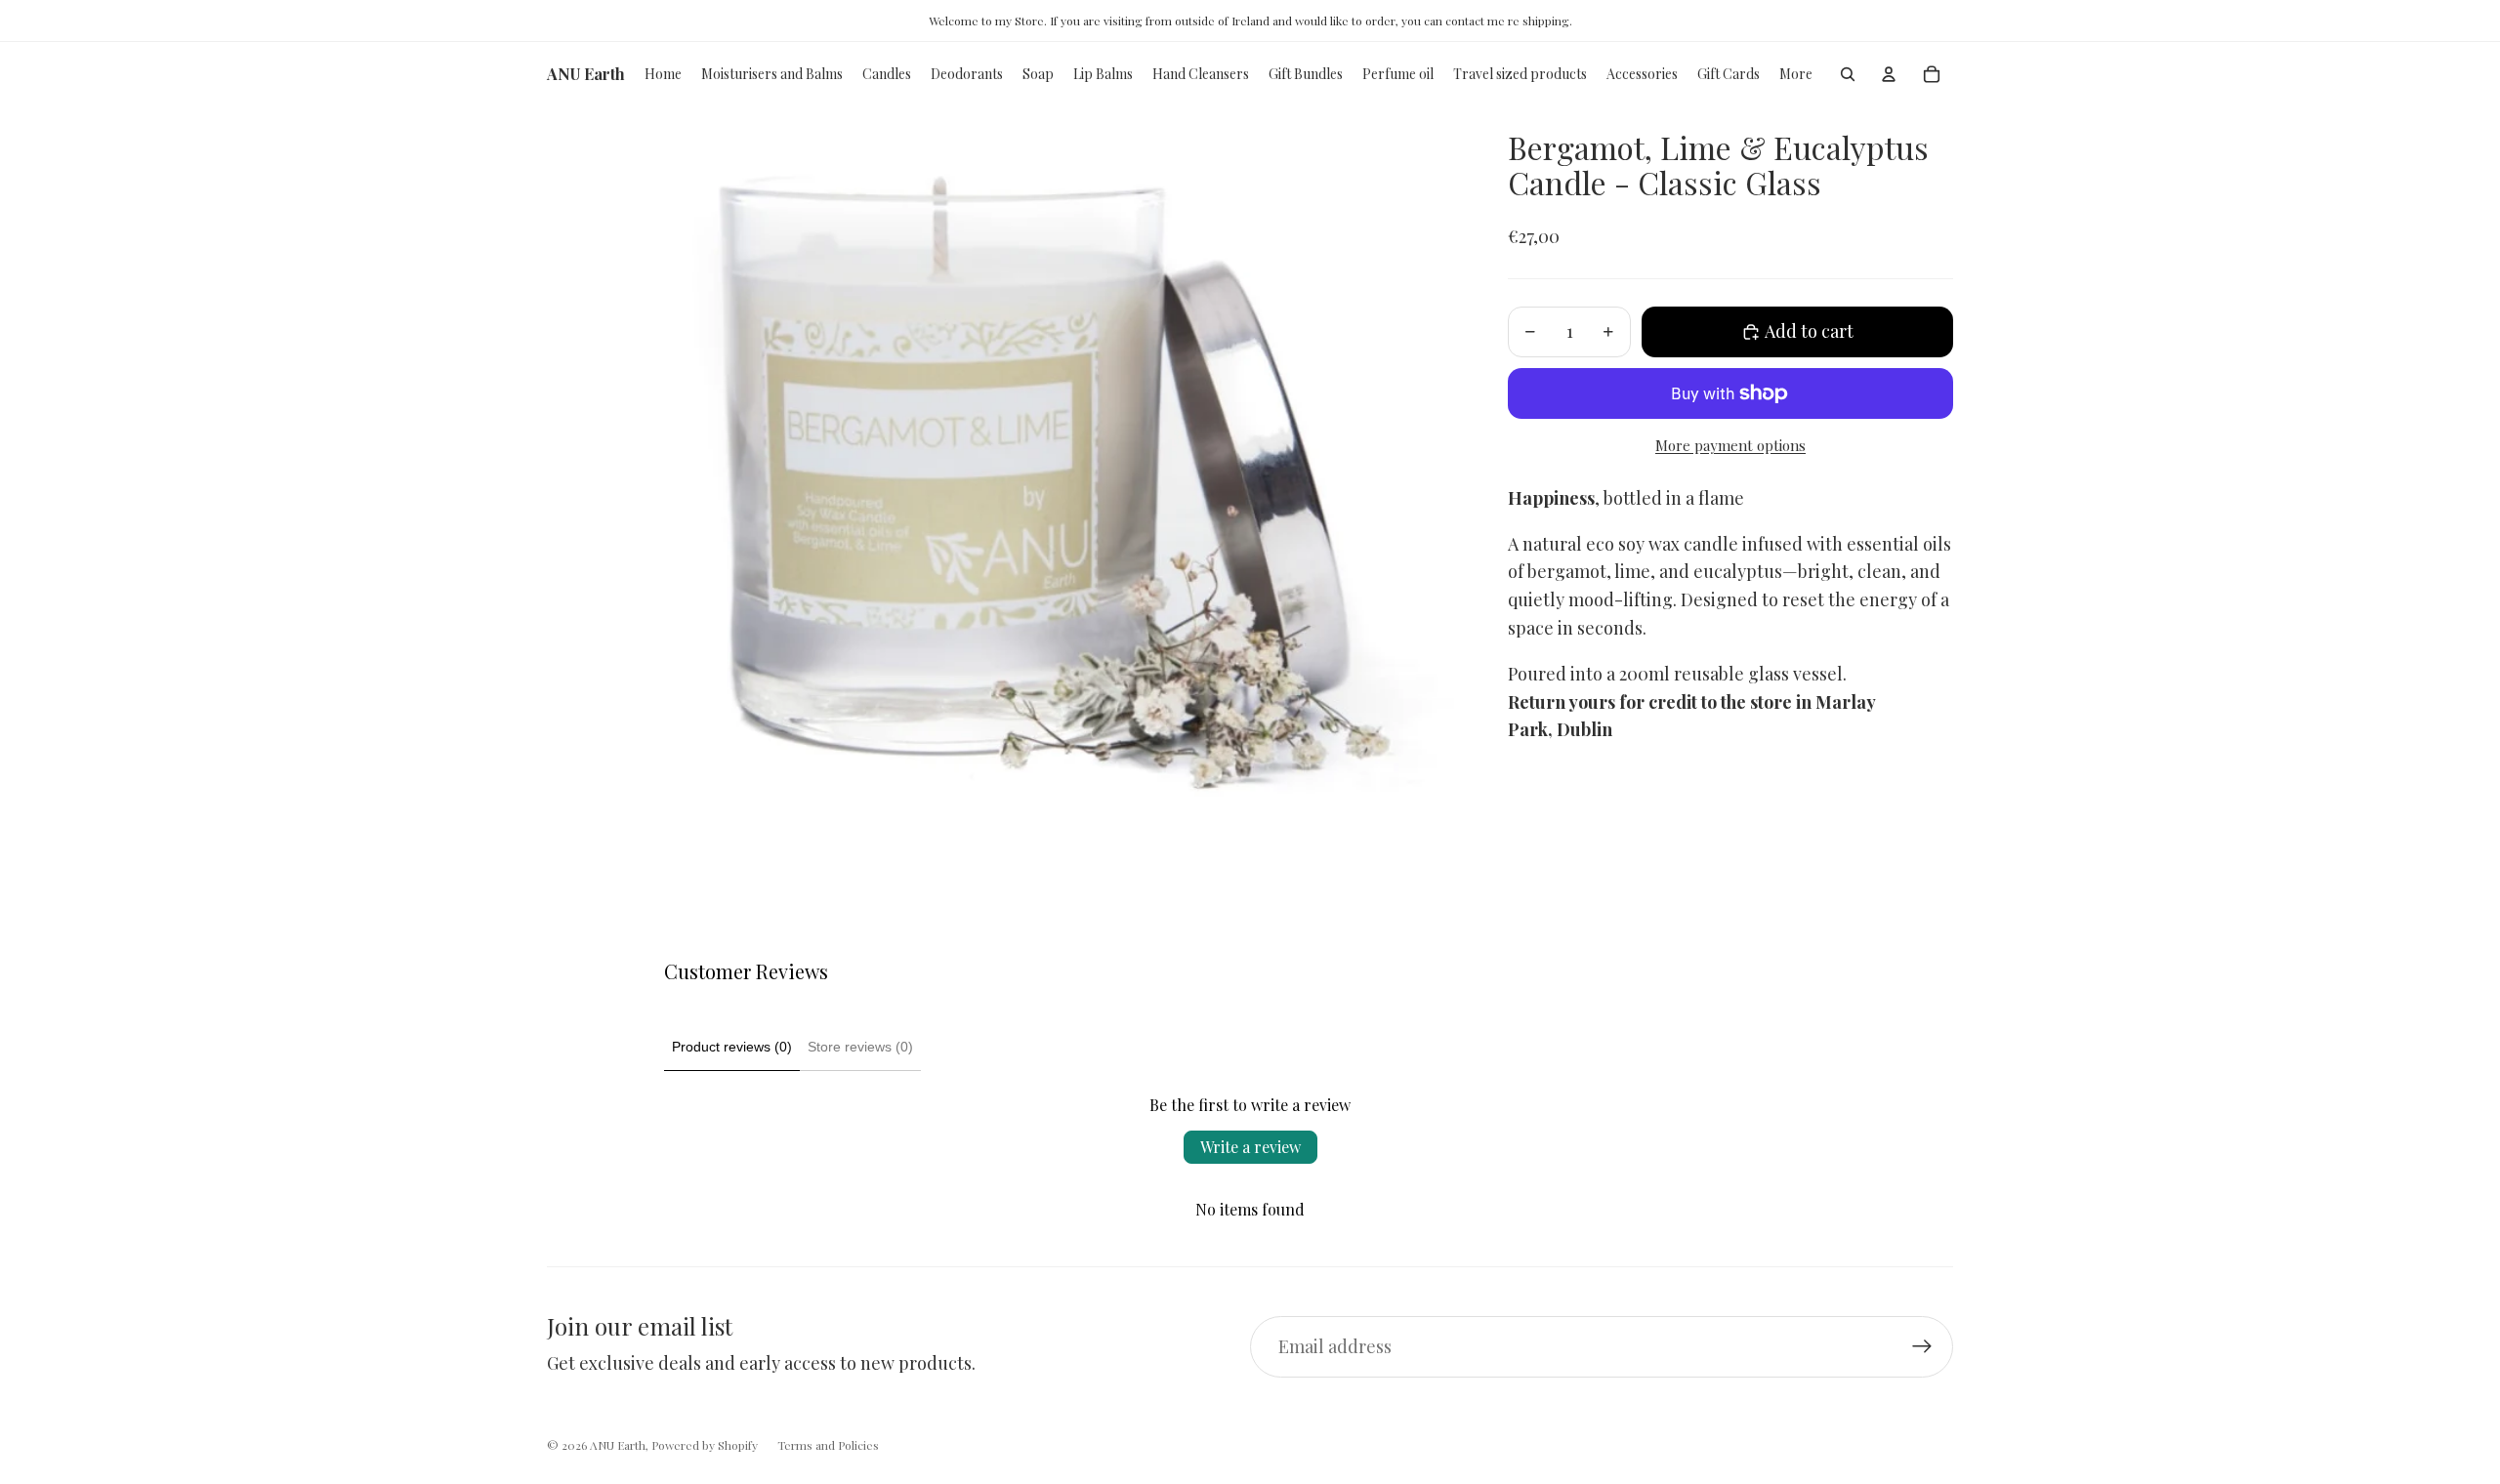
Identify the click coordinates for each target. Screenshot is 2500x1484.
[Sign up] (1922, 1347)
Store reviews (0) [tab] (860, 1047)
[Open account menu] (1889, 74)
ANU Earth (618, 1445)
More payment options (1730, 445)
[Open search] (1848, 74)
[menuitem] (1796, 74)
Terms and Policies (828, 1445)
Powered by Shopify (705, 1445)
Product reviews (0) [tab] (732, 1047)
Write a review (1250, 1147)
